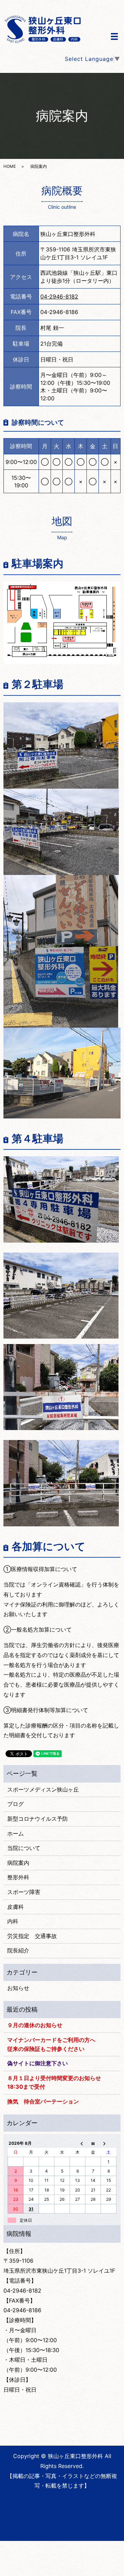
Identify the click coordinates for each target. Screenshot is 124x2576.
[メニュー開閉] (114, 36)
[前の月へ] (78, 2143)
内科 (13, 1921)
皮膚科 (15, 1907)
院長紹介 (18, 1950)
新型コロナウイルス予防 (38, 1819)
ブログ (15, 1804)
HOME (10, 166)
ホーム (15, 1833)
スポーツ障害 (24, 1892)
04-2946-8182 (59, 296)
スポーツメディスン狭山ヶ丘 (43, 1789)
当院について (24, 1848)
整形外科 (18, 1877)
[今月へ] (93, 2143)
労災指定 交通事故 (32, 1936)
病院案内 (18, 1863)
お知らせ (18, 1988)
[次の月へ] (109, 2143)
